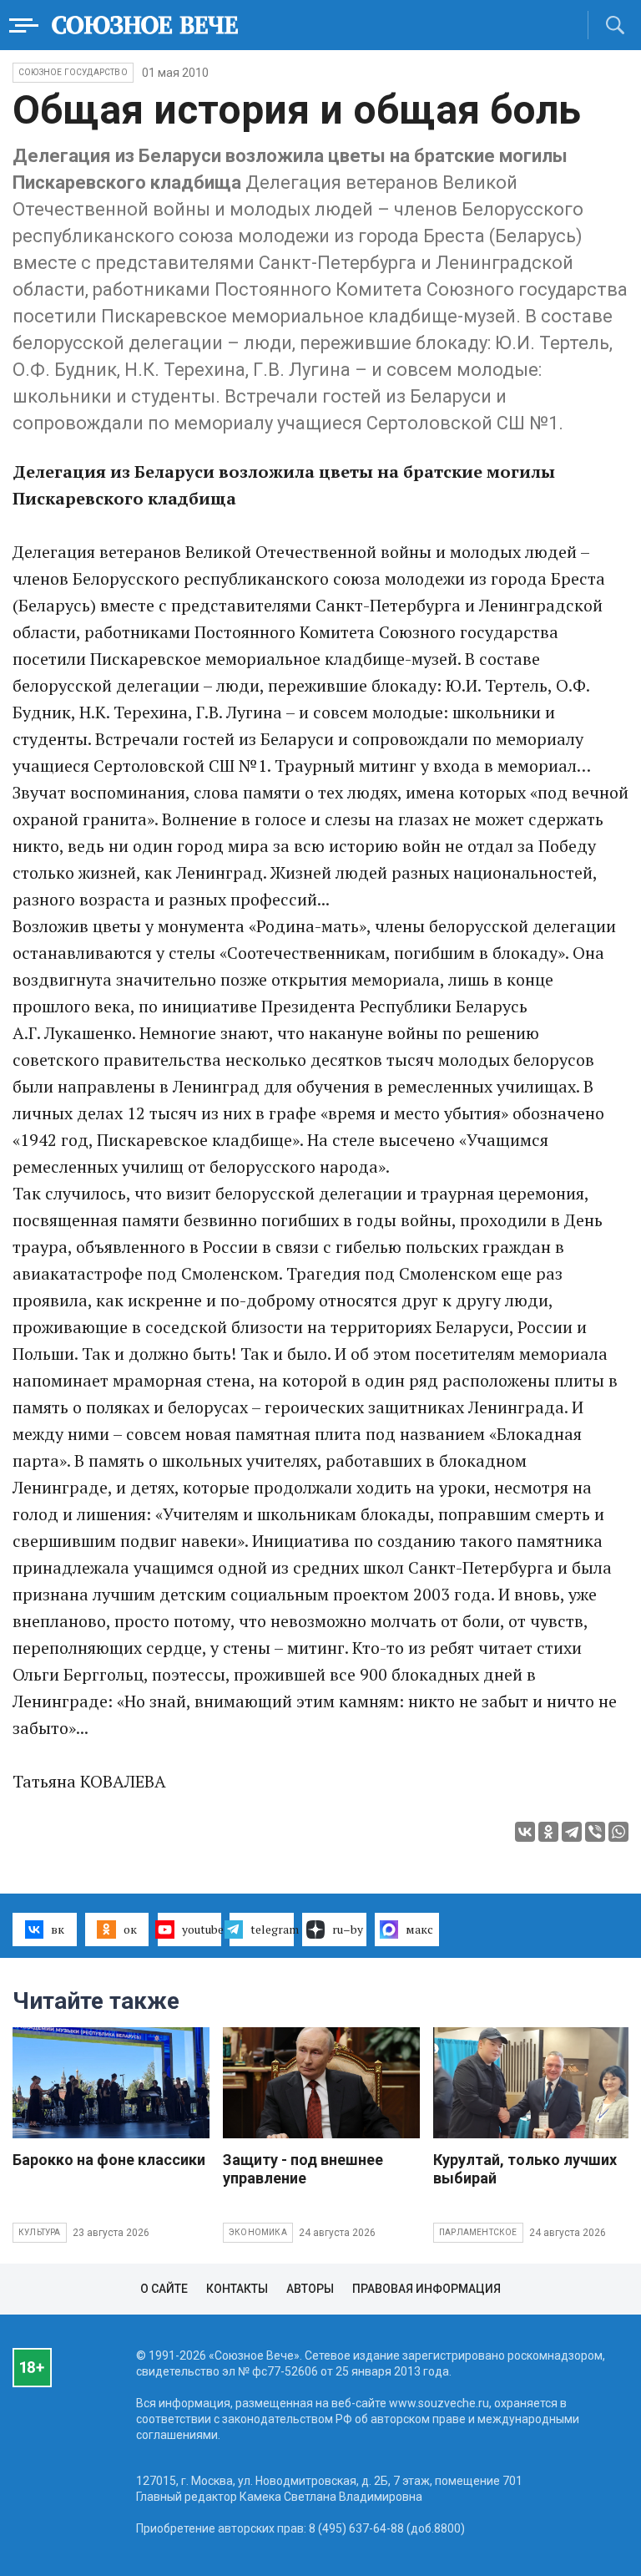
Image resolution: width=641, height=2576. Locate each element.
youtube (202, 1929)
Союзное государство (73, 72)
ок (130, 1929)
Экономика (258, 2232)
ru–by (348, 1929)
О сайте (164, 2289)
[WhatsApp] (618, 1832)
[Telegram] (572, 1832)
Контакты (237, 2289)
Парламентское (478, 2232)
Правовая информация (426, 2289)
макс (419, 1929)
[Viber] (595, 1832)
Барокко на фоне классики (109, 2160)
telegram (272, 1929)
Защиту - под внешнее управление (303, 2169)
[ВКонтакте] (525, 1832)
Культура (40, 2232)
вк (58, 1929)
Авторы (310, 2289)
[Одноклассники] (548, 1832)
